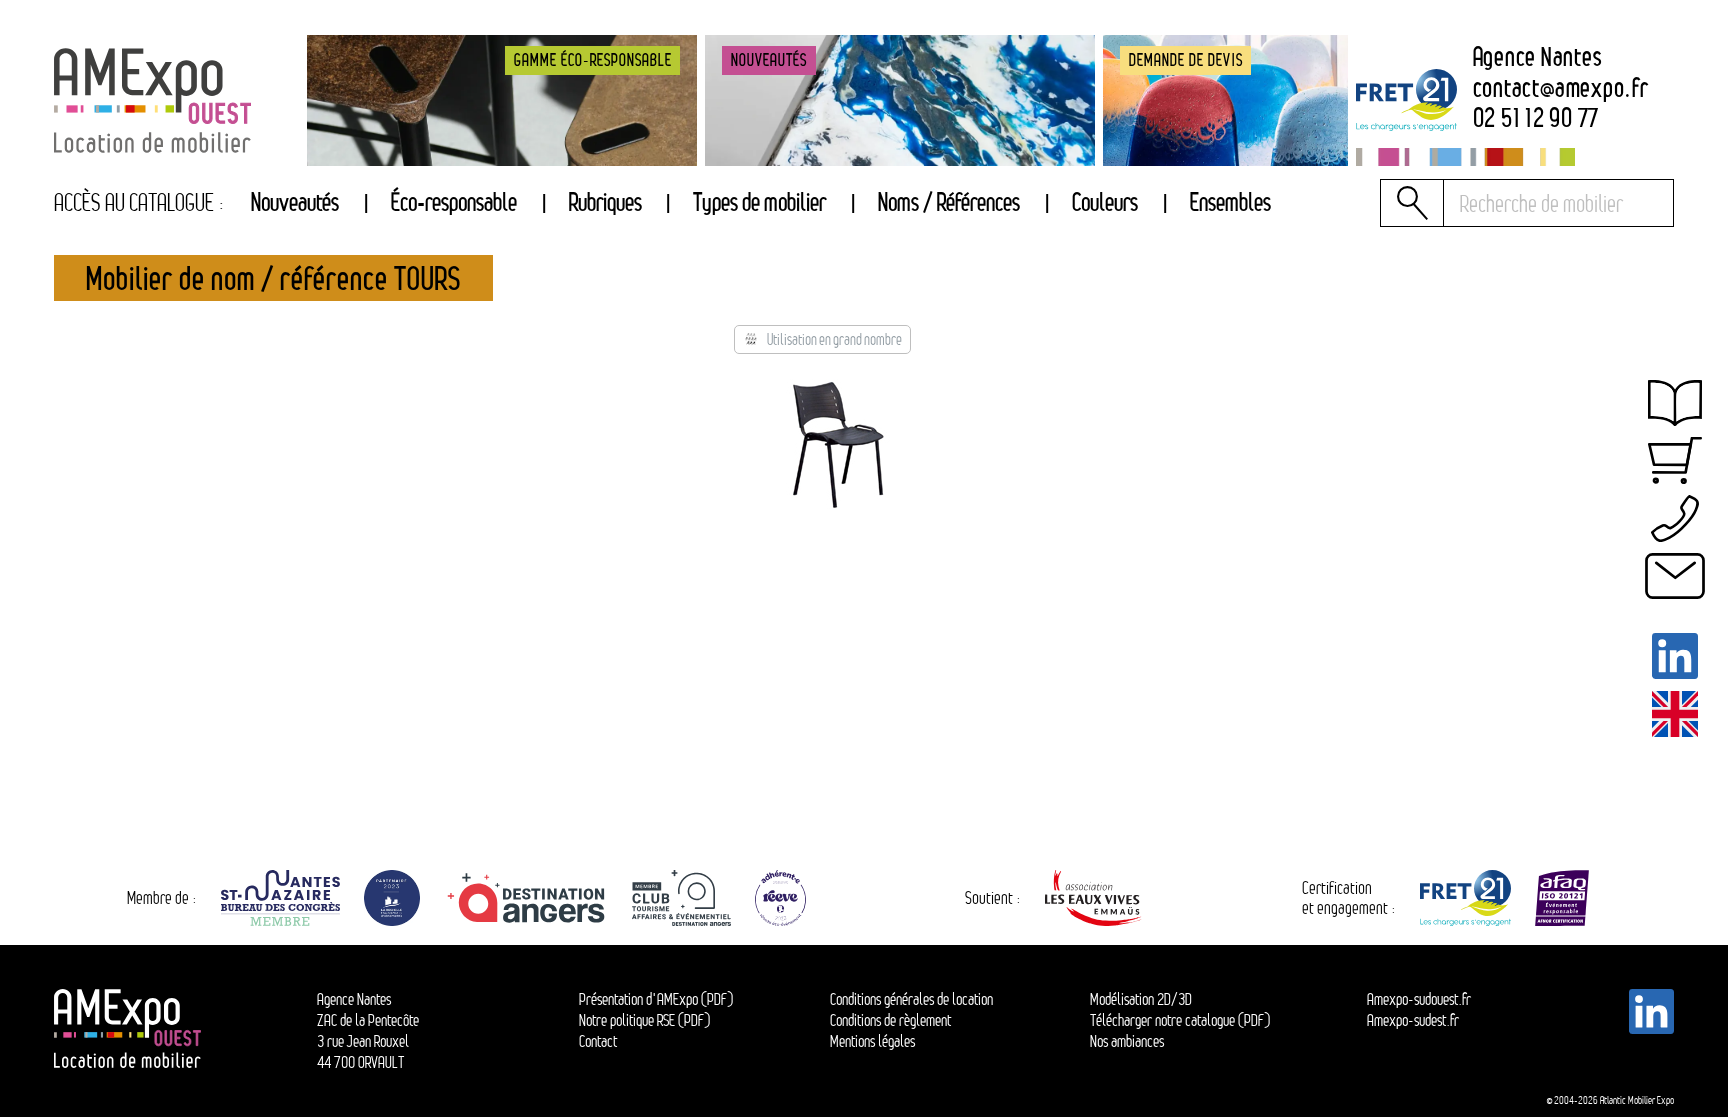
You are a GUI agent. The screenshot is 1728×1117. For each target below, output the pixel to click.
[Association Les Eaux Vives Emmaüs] (1094, 898)
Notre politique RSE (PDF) (644, 1020)
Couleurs (1105, 202)
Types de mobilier (759, 202)
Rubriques (605, 202)
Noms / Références (949, 202)
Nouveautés (295, 202)
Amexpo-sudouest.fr (1419, 999)
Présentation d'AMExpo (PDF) (656, 999)
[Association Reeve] (781, 898)
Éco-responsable (454, 202)
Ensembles (1230, 202)
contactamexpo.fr (1561, 88)
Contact (598, 1041)
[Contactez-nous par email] (1675, 576)
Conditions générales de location (911, 999)
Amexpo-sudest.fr (1413, 1020)
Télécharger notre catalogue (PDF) (1180, 1020)
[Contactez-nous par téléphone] (1675, 518)
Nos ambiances (1127, 1041)
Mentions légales (872, 1041)
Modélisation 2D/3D (1141, 999)
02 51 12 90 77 (1536, 118)
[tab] (605, 202)
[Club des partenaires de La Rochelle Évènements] (392, 898)
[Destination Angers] (526, 898)
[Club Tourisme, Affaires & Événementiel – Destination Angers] (681, 898)
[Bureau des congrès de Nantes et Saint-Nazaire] (280, 898)
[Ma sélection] (1675, 460)
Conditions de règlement (890, 1020)
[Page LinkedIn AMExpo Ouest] (1675, 656)
